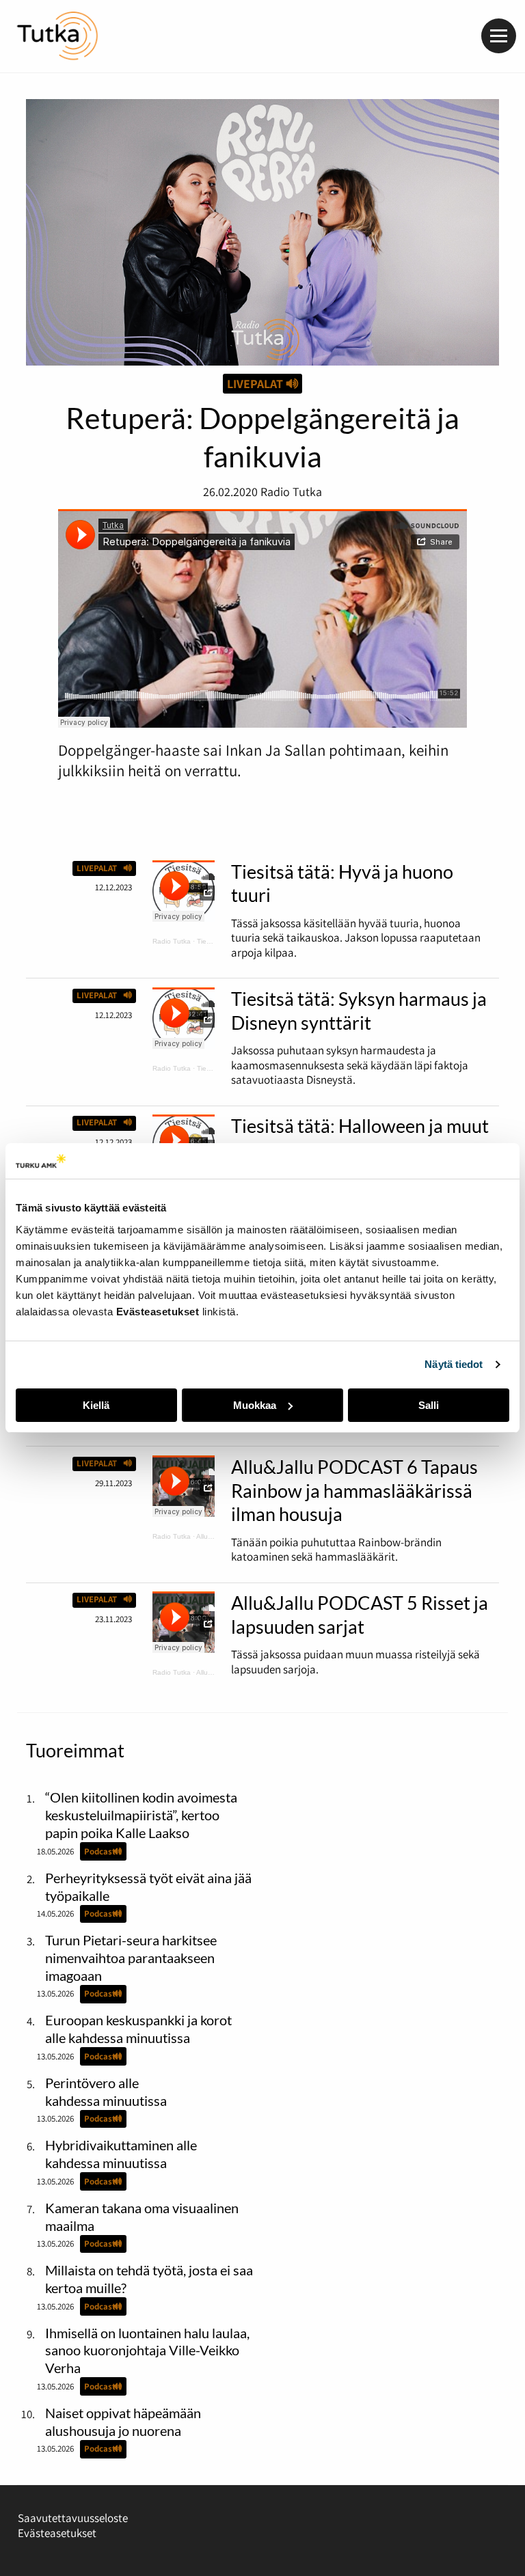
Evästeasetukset (57, 2533)
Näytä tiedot (454, 1364)
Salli (429, 1405)
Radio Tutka (172, 941)
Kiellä (96, 1405)
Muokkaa (255, 1405)
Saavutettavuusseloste (73, 2518)
